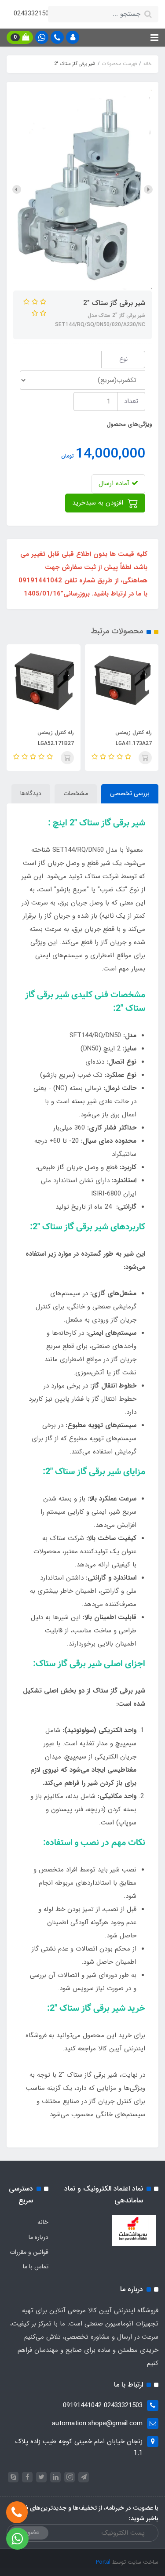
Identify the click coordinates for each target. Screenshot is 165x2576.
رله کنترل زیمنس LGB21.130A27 (42, 738)
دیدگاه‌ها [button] (31, 793)
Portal (103, 2562)
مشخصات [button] (76, 793)
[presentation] (148, 189)
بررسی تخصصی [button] (130, 793)
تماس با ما (36, 2267)
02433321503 (33, 14)
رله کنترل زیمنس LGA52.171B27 (121, 738)
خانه (43, 2222)
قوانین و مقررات (29, 2252)
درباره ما (38, 2237)
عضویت (29, 2532)
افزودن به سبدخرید (99, 503)
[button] (73, 37)
